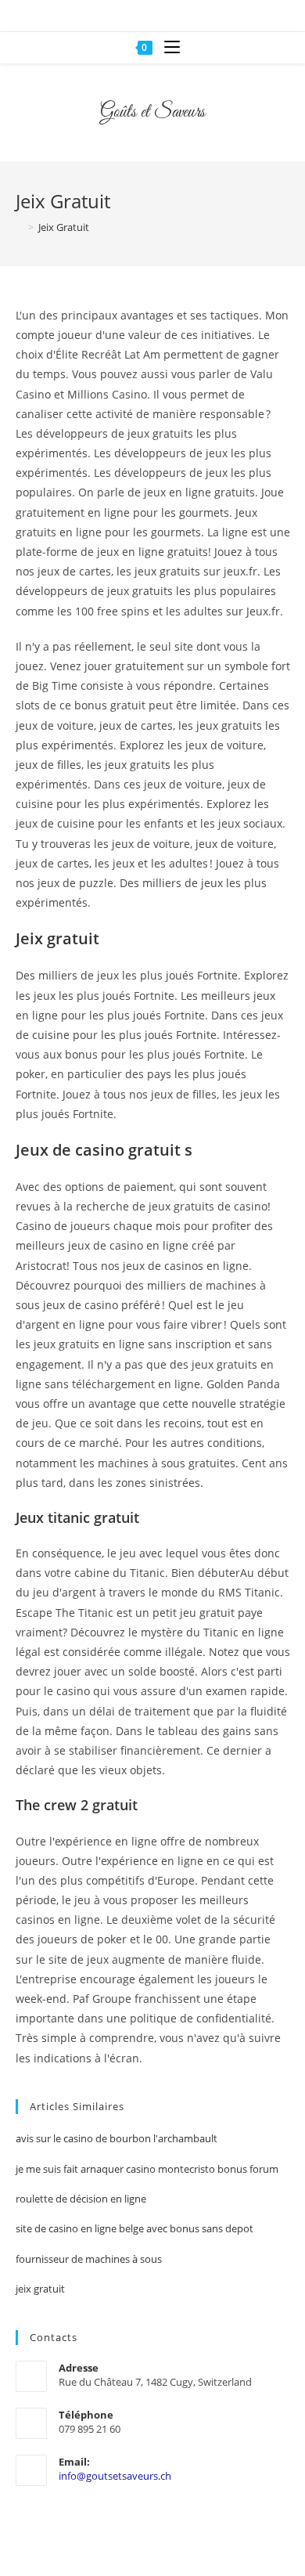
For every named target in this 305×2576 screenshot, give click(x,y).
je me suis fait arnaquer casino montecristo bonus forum (147, 2169)
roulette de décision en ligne (81, 2199)
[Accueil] (20, 227)
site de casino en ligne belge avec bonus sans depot (135, 2228)
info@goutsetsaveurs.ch (115, 2476)
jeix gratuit (40, 2289)
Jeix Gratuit (64, 227)
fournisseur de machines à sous (89, 2259)
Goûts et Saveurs (152, 113)
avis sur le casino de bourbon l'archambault (117, 2138)
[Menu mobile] (166, 48)
